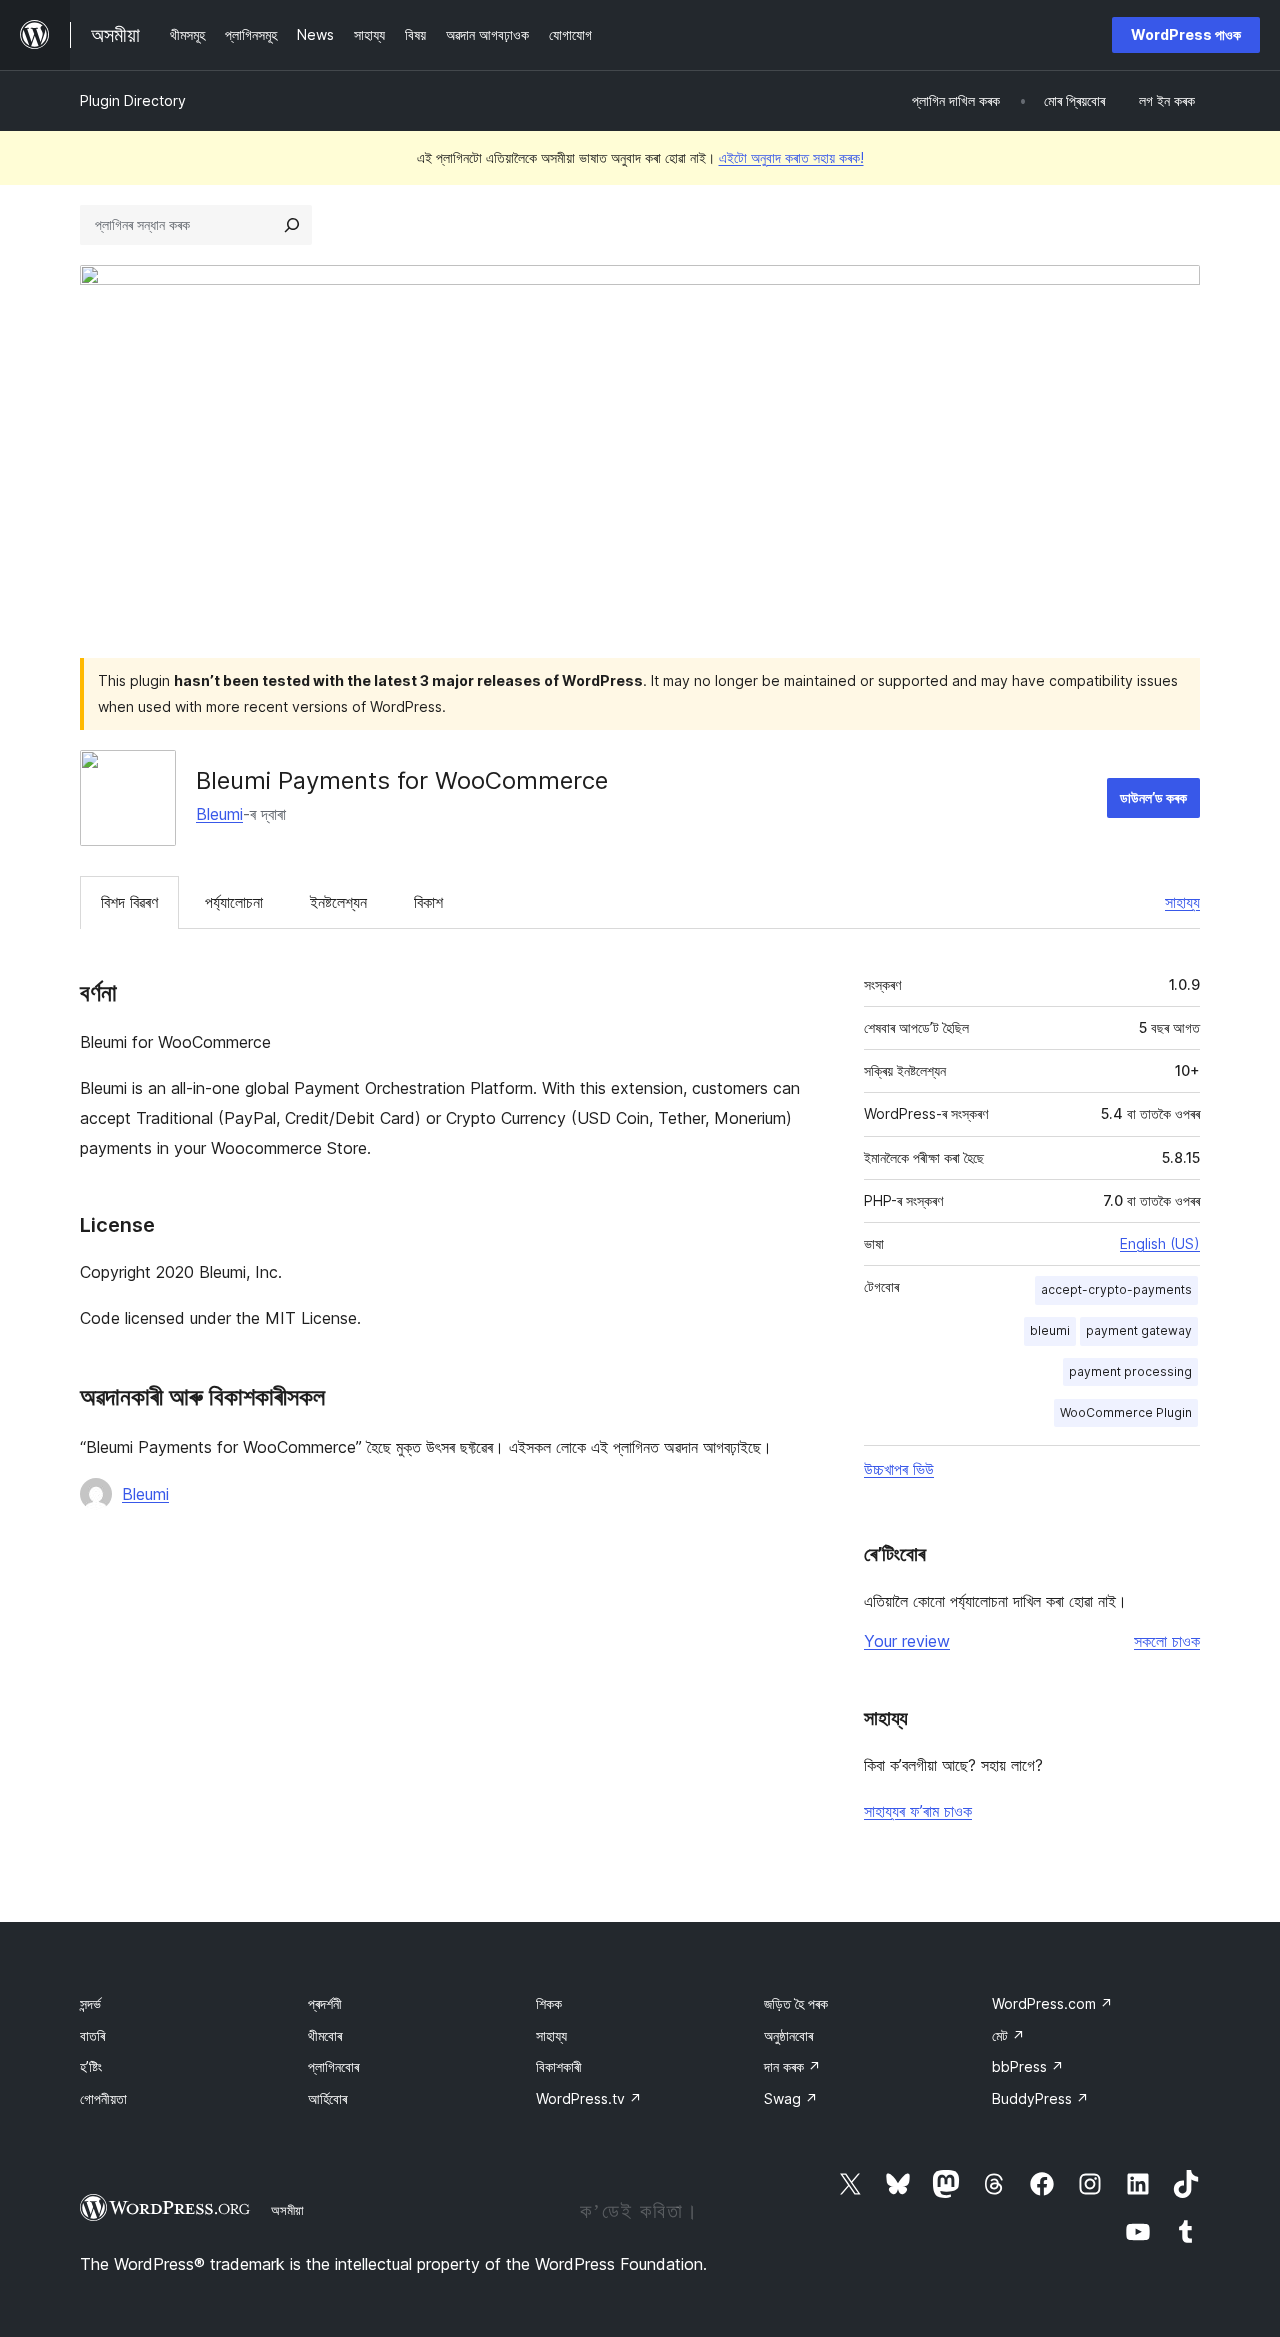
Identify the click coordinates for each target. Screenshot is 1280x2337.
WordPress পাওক (1186, 34)
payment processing (1130, 1371)
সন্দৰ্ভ (90, 2003)
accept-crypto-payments (1116, 1289)
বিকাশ (428, 902)
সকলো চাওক (1167, 1641)
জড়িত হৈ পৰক (796, 2003)
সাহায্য (1182, 902)
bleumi (1050, 1330)
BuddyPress (1040, 2098)
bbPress (1028, 2066)
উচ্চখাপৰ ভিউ (899, 1469)
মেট (1008, 2035)
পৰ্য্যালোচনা (234, 902)
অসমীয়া (287, 2210)
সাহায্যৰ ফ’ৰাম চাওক (918, 1811)
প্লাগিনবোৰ (333, 2066)
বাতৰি (92, 2035)
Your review (907, 1641)
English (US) (1160, 1243)
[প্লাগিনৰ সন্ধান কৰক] (292, 225)
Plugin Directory (133, 100)
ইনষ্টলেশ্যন (338, 902)
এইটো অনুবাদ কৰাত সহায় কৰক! (791, 157)
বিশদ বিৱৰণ (129, 902)
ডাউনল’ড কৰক (1153, 797)
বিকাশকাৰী (559, 2066)
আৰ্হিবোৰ (327, 2098)
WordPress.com (1052, 2003)
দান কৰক (792, 2066)
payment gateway (1139, 1330)
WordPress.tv (589, 2098)
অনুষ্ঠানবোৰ (788, 2035)
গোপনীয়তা (103, 2098)
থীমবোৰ (325, 2035)
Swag (791, 2098)
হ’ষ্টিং (91, 2066)
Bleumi (219, 814)
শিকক (549, 2003)
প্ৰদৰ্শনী (325, 2003)
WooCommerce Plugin (1126, 1412)
